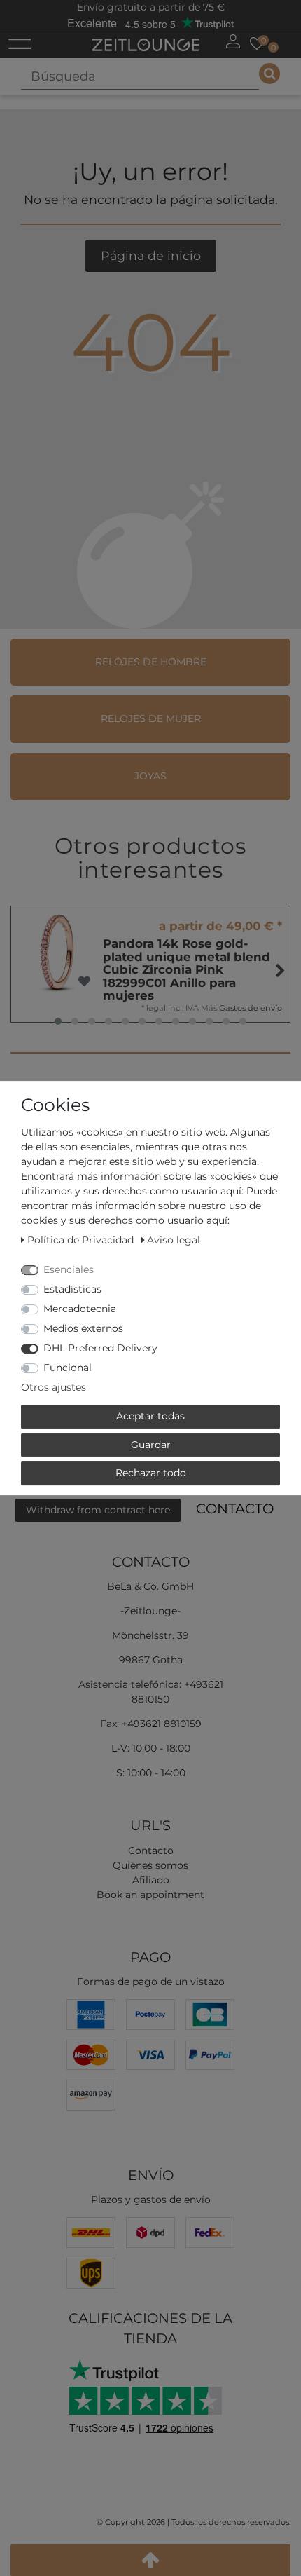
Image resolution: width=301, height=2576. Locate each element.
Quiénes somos (150, 1865)
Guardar (151, 1445)
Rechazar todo (151, 1473)
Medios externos (83, 1328)
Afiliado (151, 1880)
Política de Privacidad (82, 1240)
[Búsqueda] (269, 74)
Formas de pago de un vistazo (151, 1982)
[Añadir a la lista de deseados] (84, 982)
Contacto (235, 1508)
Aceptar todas (150, 1416)
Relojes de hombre (151, 662)
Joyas (150, 776)
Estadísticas (72, 1289)
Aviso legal (174, 1240)
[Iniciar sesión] (233, 41)
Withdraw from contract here (98, 1510)
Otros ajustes (54, 1387)
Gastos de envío (251, 1008)
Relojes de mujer (151, 718)
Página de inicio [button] (151, 255)
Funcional (68, 1368)
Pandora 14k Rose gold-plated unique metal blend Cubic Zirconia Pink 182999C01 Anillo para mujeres (187, 969)
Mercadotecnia (80, 1309)
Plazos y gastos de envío (151, 2200)
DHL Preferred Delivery (100, 1348)
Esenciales (69, 1269)
